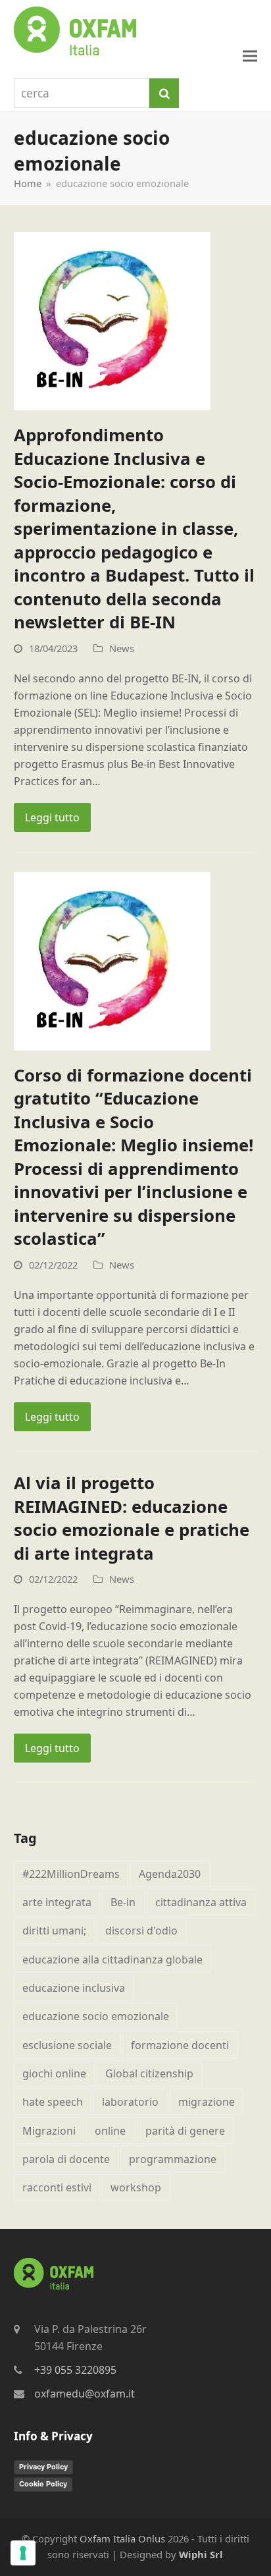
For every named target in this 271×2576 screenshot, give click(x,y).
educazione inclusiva (74, 1988)
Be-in (123, 1902)
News (122, 648)
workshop (136, 2187)
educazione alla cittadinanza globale (112, 1959)
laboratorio (130, 2102)
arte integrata (57, 1902)
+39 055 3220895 (75, 2370)
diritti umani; (54, 1931)
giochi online (54, 2073)
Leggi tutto (52, 817)
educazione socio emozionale (96, 2016)
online (110, 2131)
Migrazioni (49, 2131)
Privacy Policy (43, 2467)
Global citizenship (149, 2073)
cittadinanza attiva (201, 1902)
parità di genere (185, 2131)
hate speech (53, 2102)
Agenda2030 (170, 1874)
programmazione (173, 2159)
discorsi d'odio (141, 1931)
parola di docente (66, 2159)
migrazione (207, 2102)
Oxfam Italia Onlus (122, 2538)
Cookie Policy (43, 2484)
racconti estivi (57, 2187)
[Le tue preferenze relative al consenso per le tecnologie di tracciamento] (23, 2553)
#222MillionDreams (71, 1874)
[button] (250, 56)
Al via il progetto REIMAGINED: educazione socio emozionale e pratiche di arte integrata (132, 1518)
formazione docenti (180, 2045)
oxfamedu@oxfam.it (85, 2394)
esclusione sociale (67, 2045)
